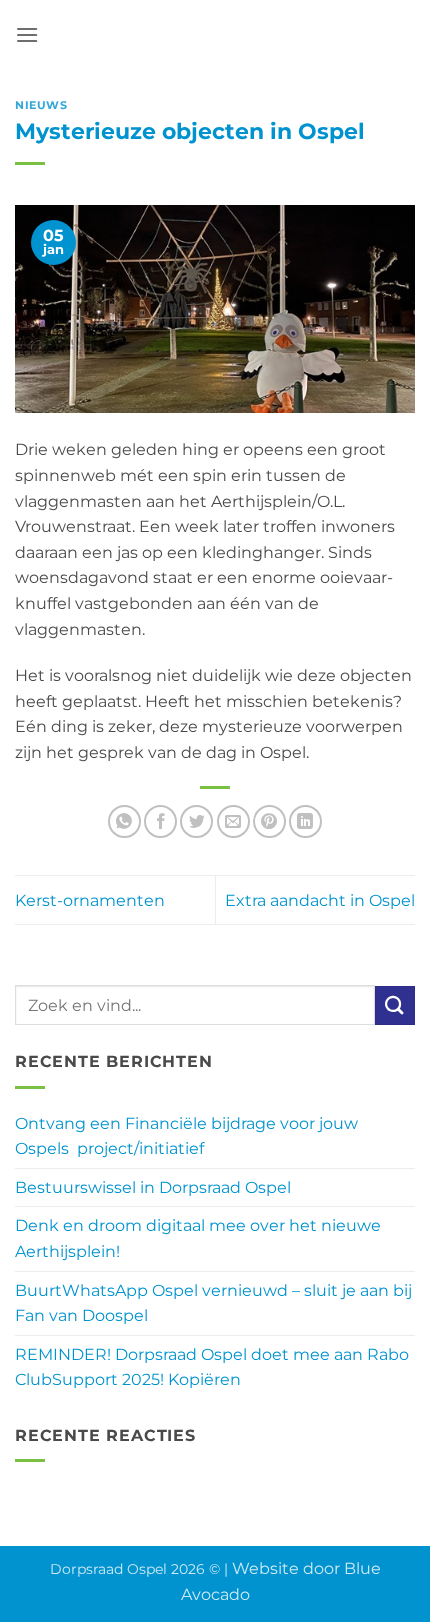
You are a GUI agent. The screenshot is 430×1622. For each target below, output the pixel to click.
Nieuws (41, 105)
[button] (27, 34)
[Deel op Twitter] (196, 821)
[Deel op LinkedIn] (305, 821)
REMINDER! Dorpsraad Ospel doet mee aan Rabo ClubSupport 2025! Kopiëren (212, 1367)
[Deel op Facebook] (160, 821)
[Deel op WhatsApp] (124, 821)
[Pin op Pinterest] (269, 821)
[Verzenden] (395, 1005)
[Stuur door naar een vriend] (233, 821)
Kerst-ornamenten (90, 900)
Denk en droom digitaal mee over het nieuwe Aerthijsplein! (198, 1238)
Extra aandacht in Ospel (320, 900)
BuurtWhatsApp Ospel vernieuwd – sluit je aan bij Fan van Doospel (213, 1303)
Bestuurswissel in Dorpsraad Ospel (153, 1187)
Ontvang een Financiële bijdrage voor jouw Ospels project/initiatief (186, 1136)
